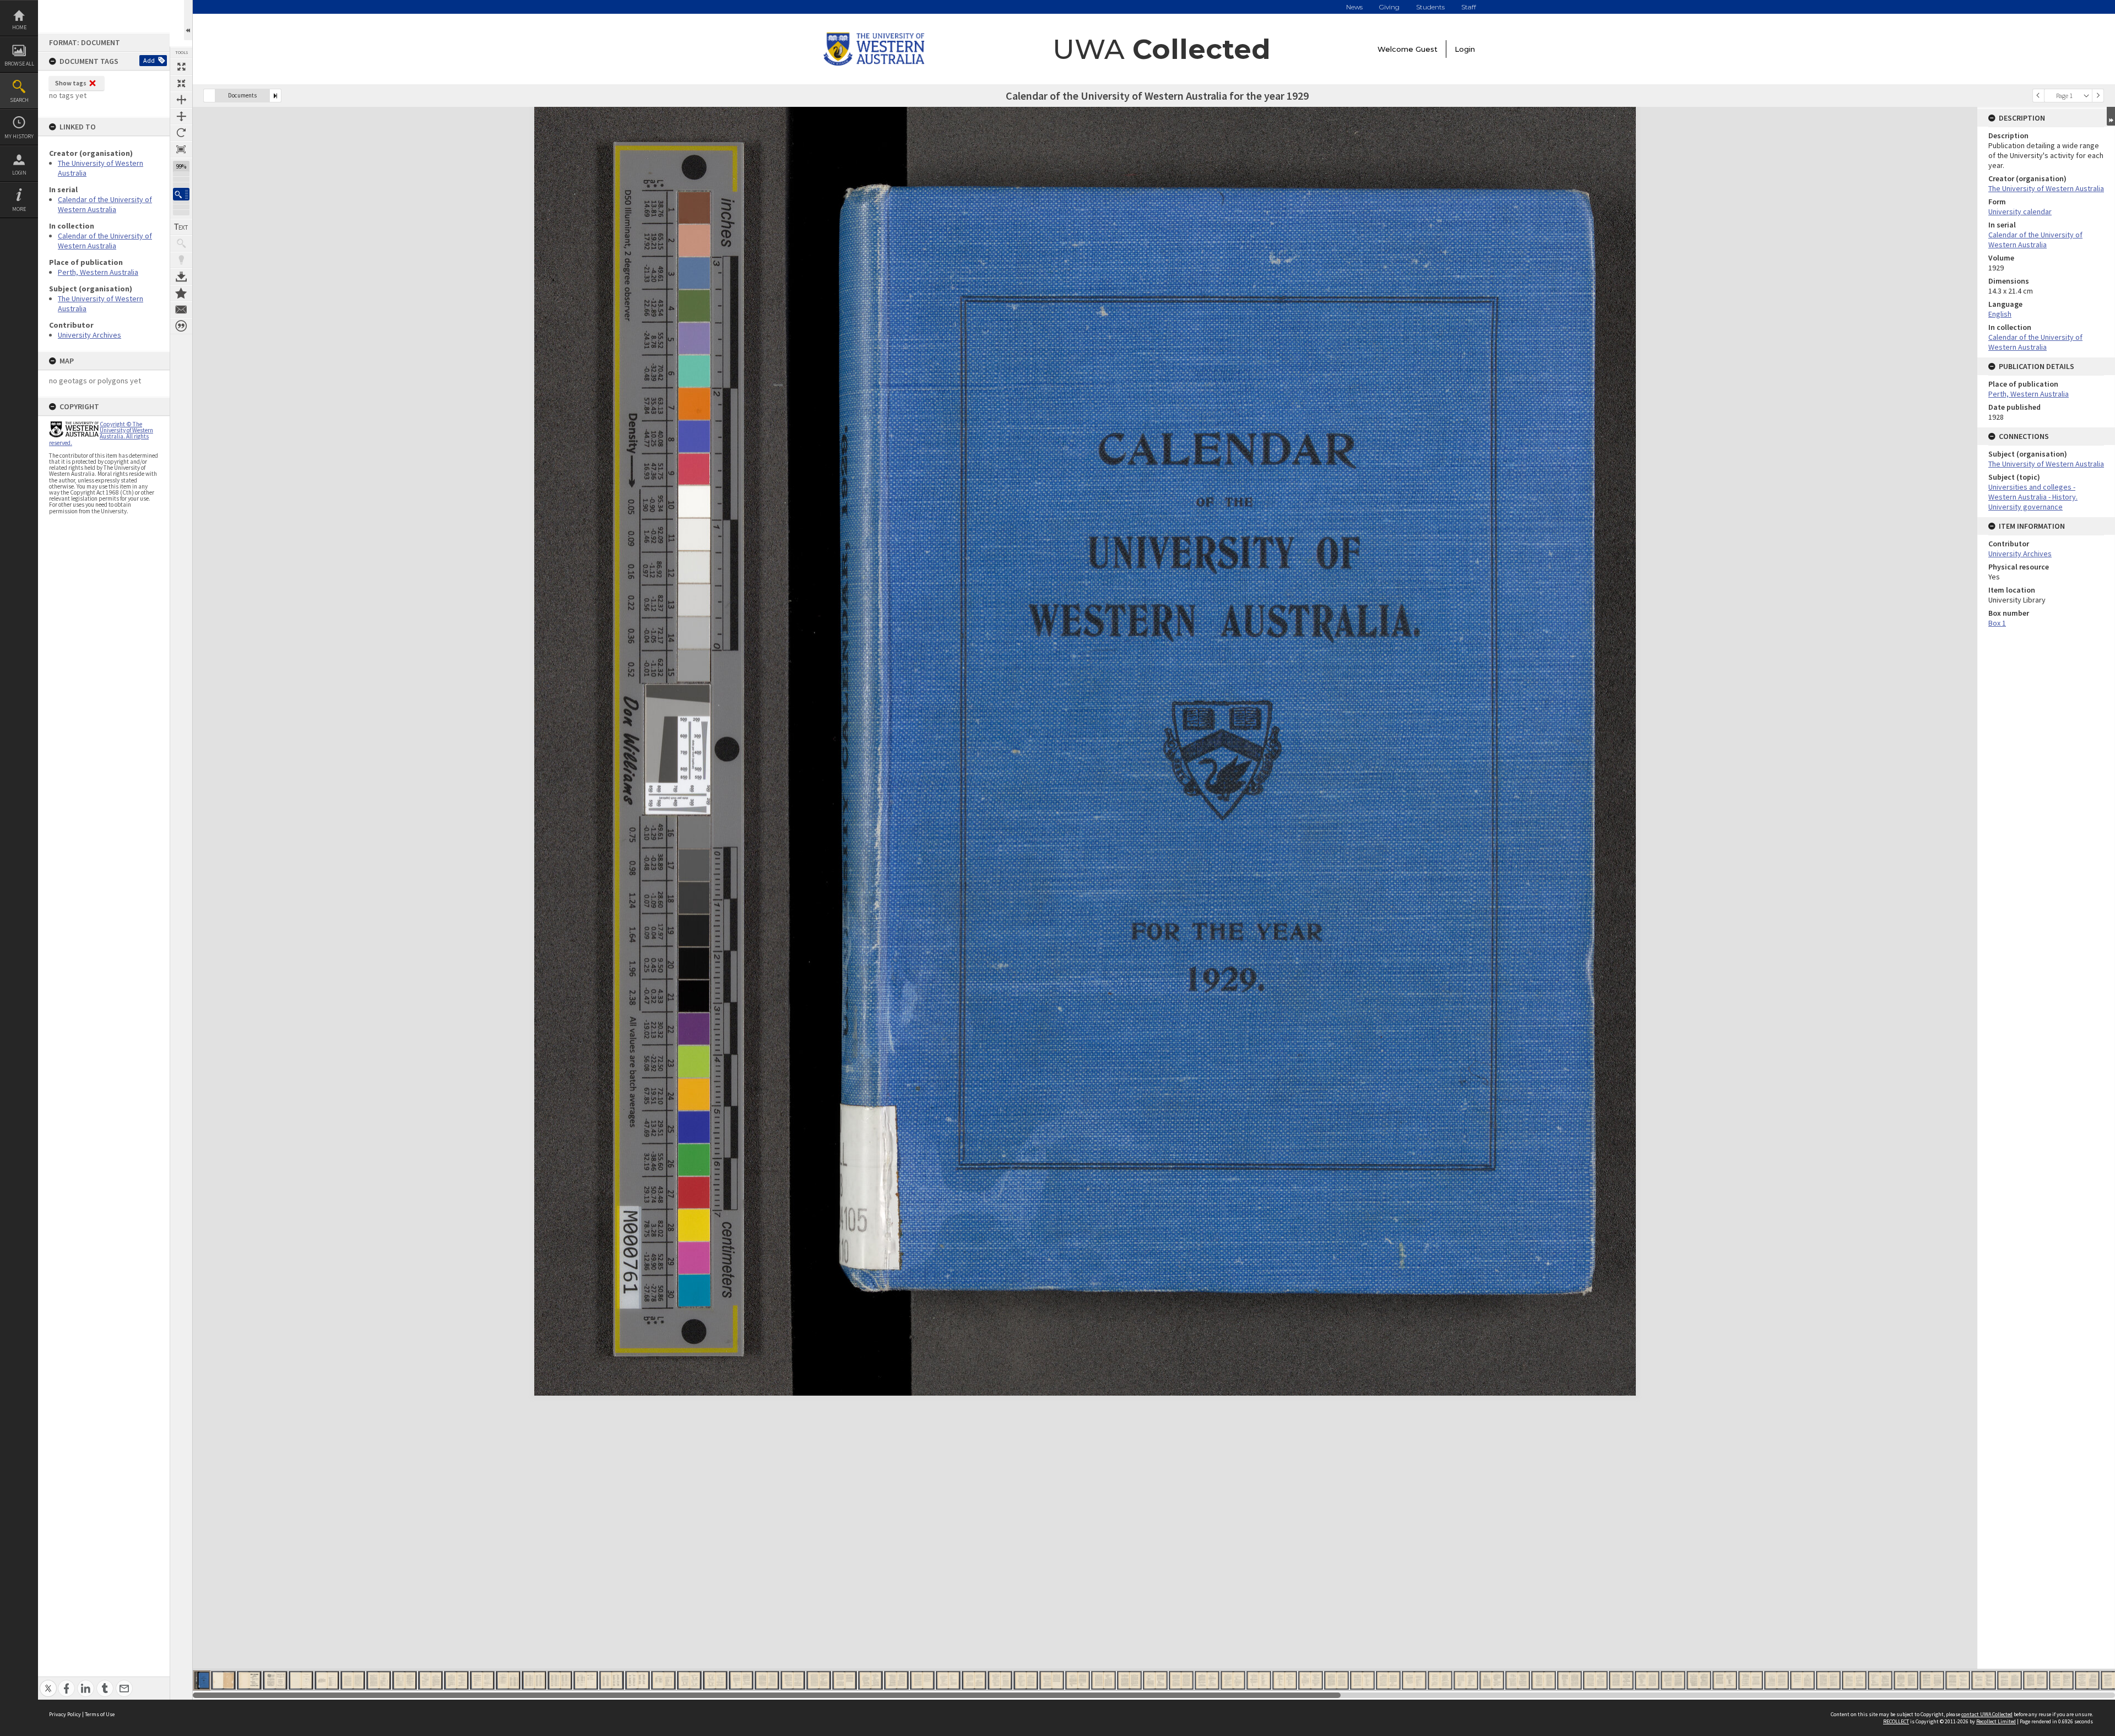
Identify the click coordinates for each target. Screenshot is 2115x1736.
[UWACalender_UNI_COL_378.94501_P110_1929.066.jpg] (1880, 1680)
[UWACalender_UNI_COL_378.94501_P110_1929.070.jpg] (1984, 1680)
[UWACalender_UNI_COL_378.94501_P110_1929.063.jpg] (1802, 1680)
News (1354, 7)
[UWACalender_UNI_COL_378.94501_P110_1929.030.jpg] (948, 1680)
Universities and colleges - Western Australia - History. (2033, 492)
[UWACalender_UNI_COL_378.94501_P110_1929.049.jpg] (1440, 1680)
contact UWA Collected (1987, 1714)
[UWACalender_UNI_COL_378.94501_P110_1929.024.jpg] (793, 1680)
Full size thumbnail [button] (181, 67)
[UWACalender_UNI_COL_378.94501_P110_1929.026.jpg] (845, 1680)
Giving (1389, 7)
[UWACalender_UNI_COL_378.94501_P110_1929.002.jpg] (223, 1680)
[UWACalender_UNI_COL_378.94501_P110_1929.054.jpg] (1569, 1680)
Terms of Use (100, 1714)
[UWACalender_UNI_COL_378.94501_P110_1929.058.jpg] (1673, 1680)
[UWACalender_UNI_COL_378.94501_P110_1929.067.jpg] (1906, 1680)
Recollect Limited (1996, 1721)
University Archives (90, 335)
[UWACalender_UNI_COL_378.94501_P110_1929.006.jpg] (327, 1680)
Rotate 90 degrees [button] (181, 133)
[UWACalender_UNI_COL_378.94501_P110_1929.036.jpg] (1103, 1680)
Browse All (19, 64)
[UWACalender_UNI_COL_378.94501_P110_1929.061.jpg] (1751, 1680)
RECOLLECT (1896, 1721)
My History (19, 136)
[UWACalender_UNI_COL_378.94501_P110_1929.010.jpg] (430, 1680)
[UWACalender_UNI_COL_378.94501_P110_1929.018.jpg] (638, 1680)
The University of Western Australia (2046, 188)
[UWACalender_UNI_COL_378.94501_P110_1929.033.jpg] (1026, 1680)
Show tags (71, 83)
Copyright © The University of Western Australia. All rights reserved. (101, 433)
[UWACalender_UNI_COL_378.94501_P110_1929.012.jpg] (482, 1680)
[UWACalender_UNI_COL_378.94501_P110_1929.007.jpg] (353, 1680)
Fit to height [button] (181, 116)
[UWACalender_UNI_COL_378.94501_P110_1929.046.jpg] (1362, 1680)
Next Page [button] (2098, 96)
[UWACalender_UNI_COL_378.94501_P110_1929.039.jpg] (1181, 1680)
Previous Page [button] (2038, 96)
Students (1430, 7)
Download (181, 276)
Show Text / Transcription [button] (181, 227)
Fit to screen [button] (181, 83)
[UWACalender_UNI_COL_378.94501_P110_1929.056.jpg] (1621, 1680)
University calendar (2020, 211)
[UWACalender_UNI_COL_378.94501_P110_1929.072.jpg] (2035, 1680)
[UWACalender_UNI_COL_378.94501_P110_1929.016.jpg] (586, 1680)
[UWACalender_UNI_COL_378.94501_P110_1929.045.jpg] (1336, 1680)
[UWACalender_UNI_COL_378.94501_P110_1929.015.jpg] (560, 1680)
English (2000, 314)
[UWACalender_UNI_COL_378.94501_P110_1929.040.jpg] (1207, 1680)
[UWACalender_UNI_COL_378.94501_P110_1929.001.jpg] (202, 1680)
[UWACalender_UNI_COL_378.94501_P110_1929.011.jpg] (456, 1680)
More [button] (19, 209)
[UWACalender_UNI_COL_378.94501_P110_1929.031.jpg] (974, 1680)
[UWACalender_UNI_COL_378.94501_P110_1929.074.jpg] (2087, 1680)
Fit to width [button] (181, 100)
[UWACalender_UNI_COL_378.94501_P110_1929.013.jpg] (508, 1680)
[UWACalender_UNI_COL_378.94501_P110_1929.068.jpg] (1932, 1680)
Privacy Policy (65, 1714)
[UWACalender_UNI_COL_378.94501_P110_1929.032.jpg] (1000, 1680)
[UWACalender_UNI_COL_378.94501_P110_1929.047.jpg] (1388, 1680)
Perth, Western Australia (98, 272)
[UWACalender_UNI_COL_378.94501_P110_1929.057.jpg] (1647, 1680)
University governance (2025, 507)
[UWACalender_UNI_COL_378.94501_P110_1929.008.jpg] (379, 1680)
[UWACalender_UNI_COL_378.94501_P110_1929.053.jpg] (1544, 1680)
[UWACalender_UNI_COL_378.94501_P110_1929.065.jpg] (1854, 1680)
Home (19, 27)
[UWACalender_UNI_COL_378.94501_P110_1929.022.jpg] (741, 1680)
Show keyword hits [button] (181, 243)
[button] (181, 194)
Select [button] (2086, 96)
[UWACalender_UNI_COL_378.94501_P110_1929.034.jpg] (1052, 1680)
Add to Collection (181, 293)
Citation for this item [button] (181, 326)
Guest (1427, 49)
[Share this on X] (48, 1682)
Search (19, 100)
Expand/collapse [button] (2111, 116)
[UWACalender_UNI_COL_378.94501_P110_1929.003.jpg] (249, 1680)
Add (149, 60)
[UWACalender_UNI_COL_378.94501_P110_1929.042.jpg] (1259, 1680)
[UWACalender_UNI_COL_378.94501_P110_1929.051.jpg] (1492, 1680)
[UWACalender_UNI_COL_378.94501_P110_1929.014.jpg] (534, 1680)
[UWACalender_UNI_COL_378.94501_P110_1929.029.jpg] (922, 1680)
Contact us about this (181, 310)
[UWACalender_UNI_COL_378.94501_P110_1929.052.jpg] (1518, 1680)
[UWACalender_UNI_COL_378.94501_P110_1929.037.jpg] (1129, 1680)
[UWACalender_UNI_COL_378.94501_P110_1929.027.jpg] (871, 1680)
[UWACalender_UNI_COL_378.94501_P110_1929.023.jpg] (767, 1680)
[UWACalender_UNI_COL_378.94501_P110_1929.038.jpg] (1155, 1680)
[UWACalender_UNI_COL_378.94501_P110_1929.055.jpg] (1595, 1680)
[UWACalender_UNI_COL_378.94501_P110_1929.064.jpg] (1828, 1680)
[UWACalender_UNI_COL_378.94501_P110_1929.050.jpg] (1466, 1680)
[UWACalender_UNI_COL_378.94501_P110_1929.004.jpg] (275, 1680)
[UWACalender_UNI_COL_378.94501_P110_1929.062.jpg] (1777, 1680)
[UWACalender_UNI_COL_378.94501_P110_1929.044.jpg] (1311, 1680)
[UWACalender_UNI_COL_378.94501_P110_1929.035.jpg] (1078, 1680)
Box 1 (1997, 623)
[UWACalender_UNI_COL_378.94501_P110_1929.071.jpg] (2010, 1680)
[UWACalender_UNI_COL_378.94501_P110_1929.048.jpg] (1414, 1680)
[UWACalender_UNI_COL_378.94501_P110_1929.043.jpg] (1285, 1680)
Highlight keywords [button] (181, 260)
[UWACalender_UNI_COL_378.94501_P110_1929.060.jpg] (1725, 1680)
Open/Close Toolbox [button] (188, 20)
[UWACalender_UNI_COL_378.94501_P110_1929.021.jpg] (715, 1680)
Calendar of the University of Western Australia (105, 204)
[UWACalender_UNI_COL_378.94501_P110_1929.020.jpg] (689, 1680)
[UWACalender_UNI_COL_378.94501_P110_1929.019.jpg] (663, 1680)
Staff (1469, 7)
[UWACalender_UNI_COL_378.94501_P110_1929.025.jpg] (819, 1680)
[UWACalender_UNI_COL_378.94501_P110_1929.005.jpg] (301, 1680)
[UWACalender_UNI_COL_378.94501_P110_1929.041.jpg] (1233, 1680)
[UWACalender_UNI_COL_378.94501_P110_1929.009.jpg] (405, 1680)
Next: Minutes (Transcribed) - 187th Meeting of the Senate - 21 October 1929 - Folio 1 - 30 (275, 96)
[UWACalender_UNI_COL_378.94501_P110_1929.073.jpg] (2061, 1680)
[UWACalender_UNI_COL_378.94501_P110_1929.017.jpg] (612, 1680)
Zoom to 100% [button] (181, 149)
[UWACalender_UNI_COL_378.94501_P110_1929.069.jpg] (1958, 1680)
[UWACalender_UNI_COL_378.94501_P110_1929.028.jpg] (896, 1680)
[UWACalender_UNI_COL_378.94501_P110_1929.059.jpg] (1699, 1680)
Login (19, 173)
